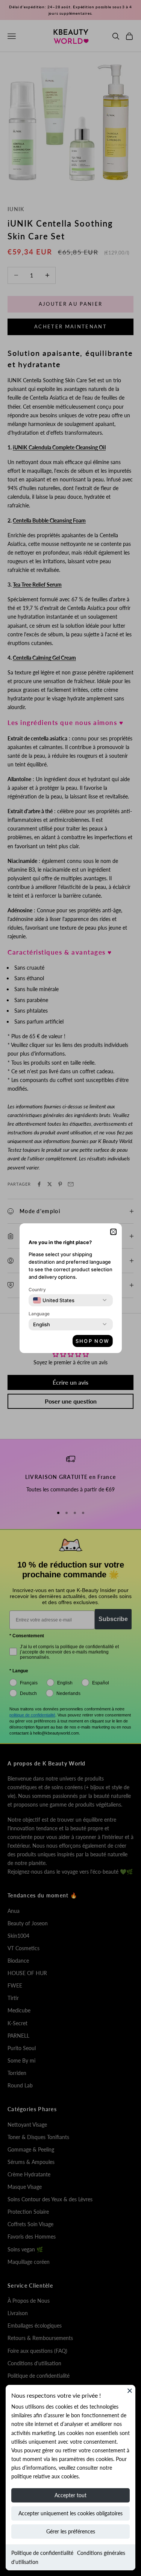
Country (37, 1290)
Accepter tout (70, 2495)
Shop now (93, 1341)
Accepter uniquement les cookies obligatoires (70, 2513)
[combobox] (54, 1300)
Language (39, 1314)
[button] (113, 1232)
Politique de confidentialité (42, 2553)
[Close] (130, 2391)
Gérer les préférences (71, 2531)
